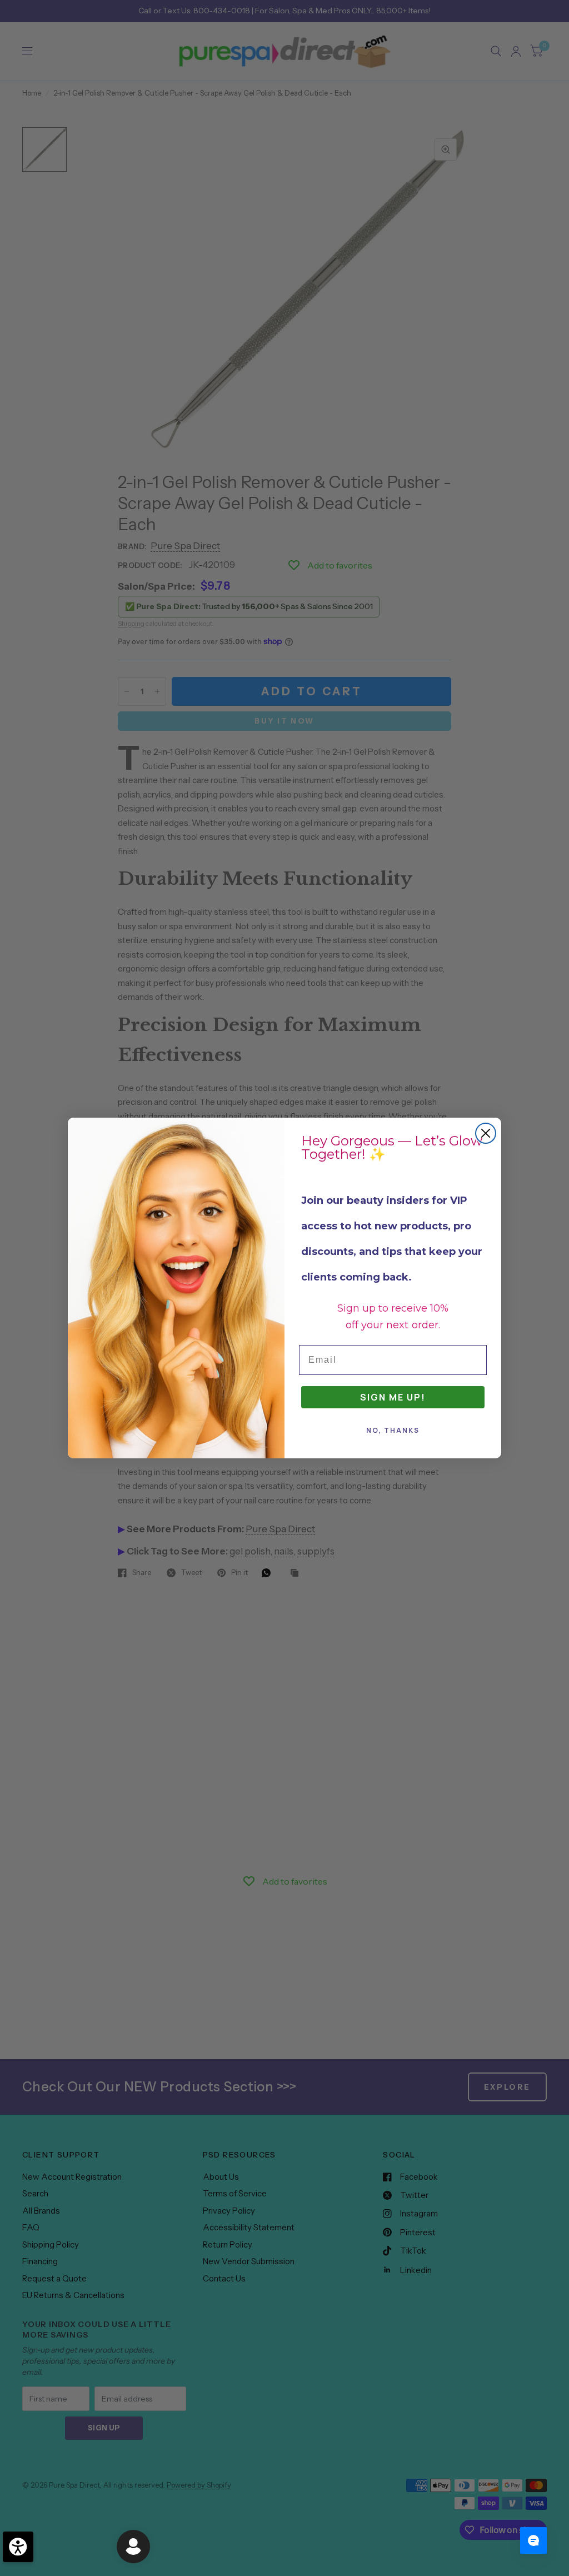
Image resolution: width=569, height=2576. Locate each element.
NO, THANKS (393, 1430)
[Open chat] (533, 2540)
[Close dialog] (486, 1133)
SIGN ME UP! (393, 1397)
